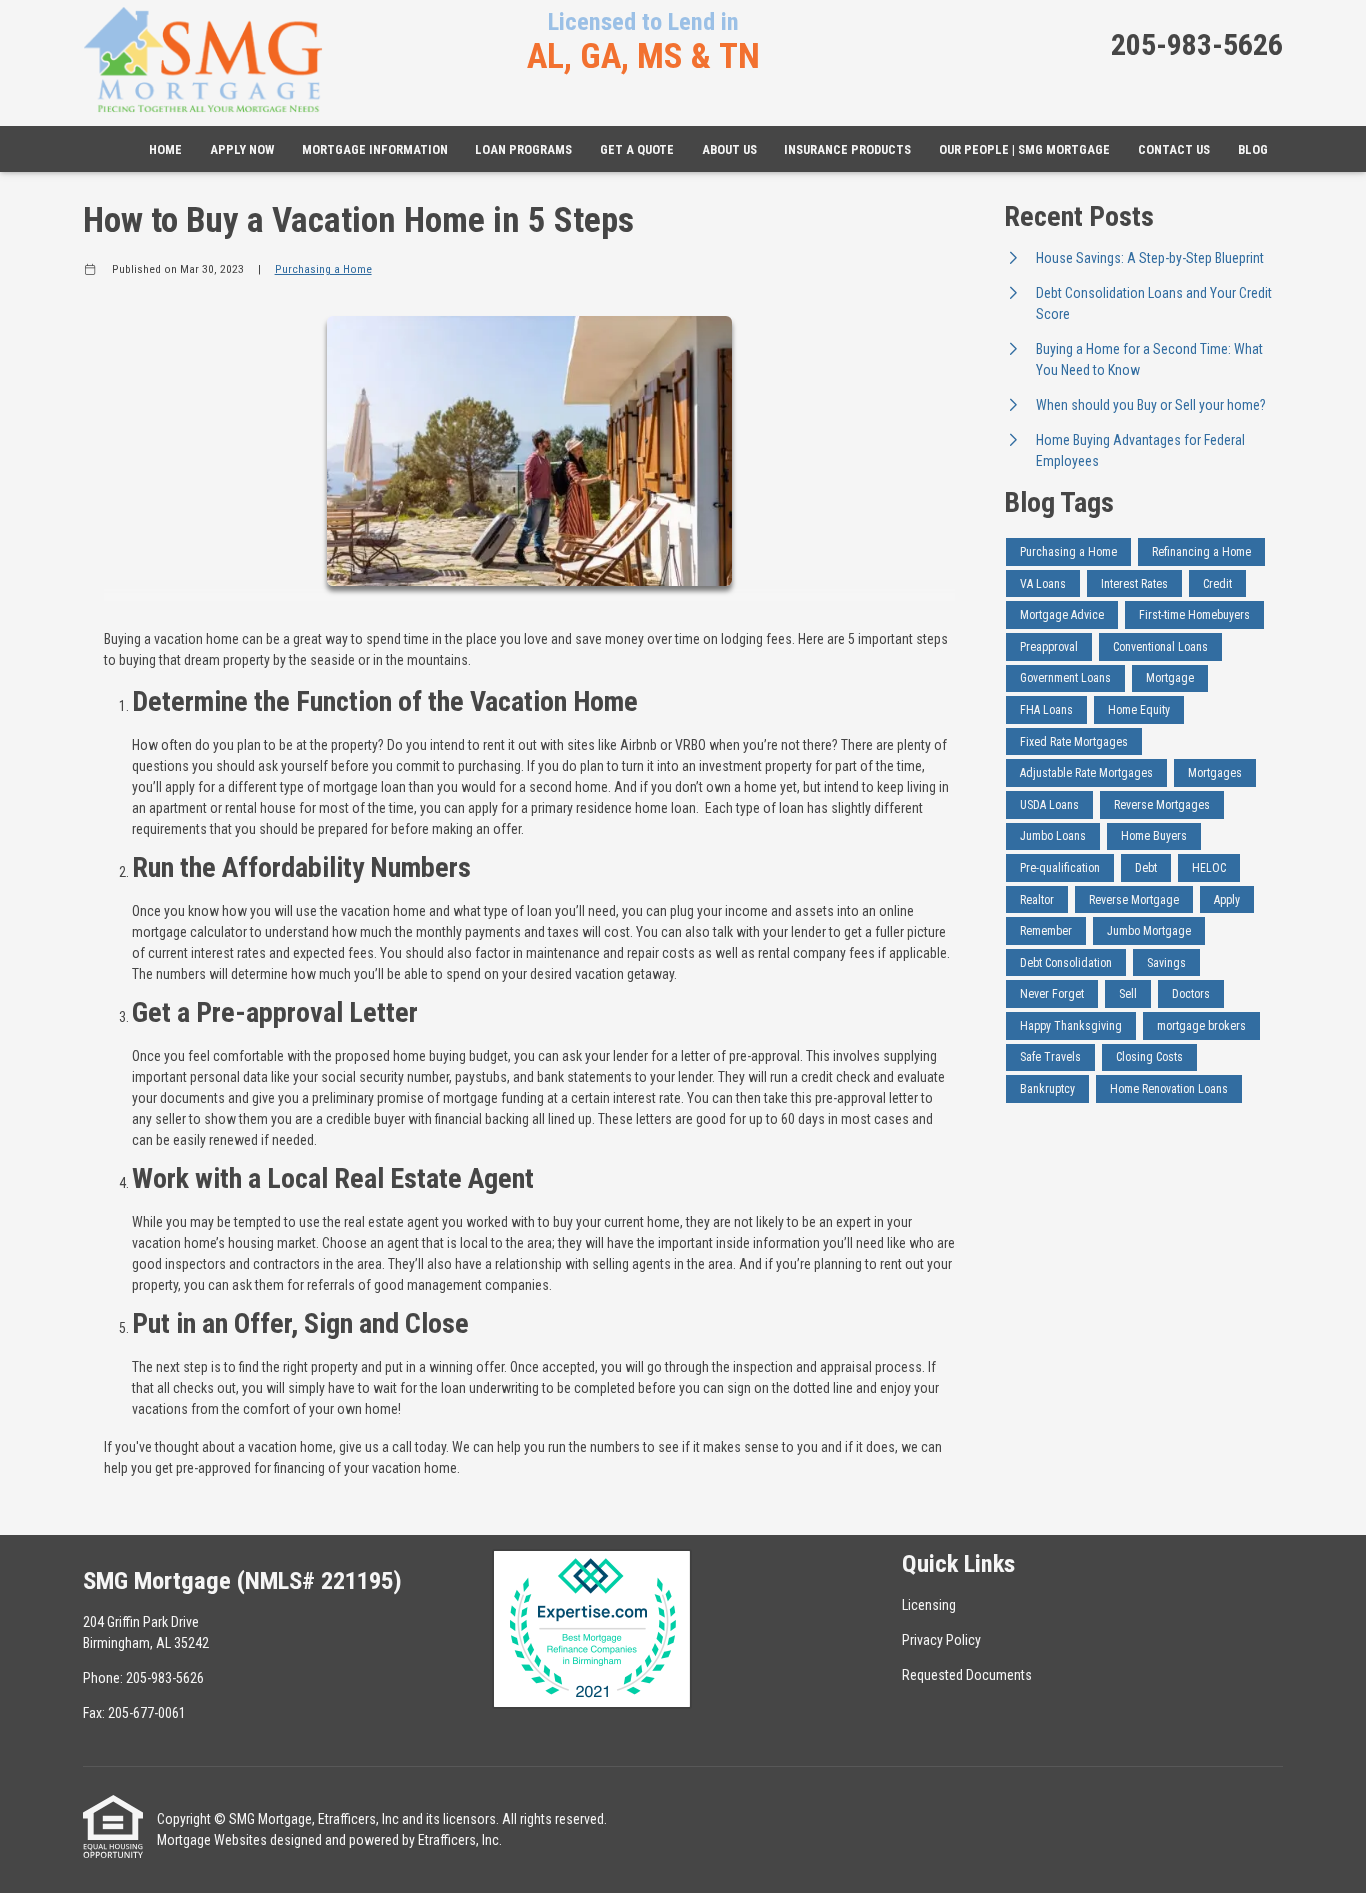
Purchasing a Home (323, 269)
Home (165, 149)
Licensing (929, 1605)
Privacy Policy (941, 1640)
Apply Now (242, 149)
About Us (729, 149)
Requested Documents (967, 1675)
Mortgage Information (375, 149)
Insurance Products (847, 149)
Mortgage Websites (212, 1840)
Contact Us (1174, 149)
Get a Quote (637, 149)
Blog (1253, 149)
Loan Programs (523, 149)
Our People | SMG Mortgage (1024, 149)
